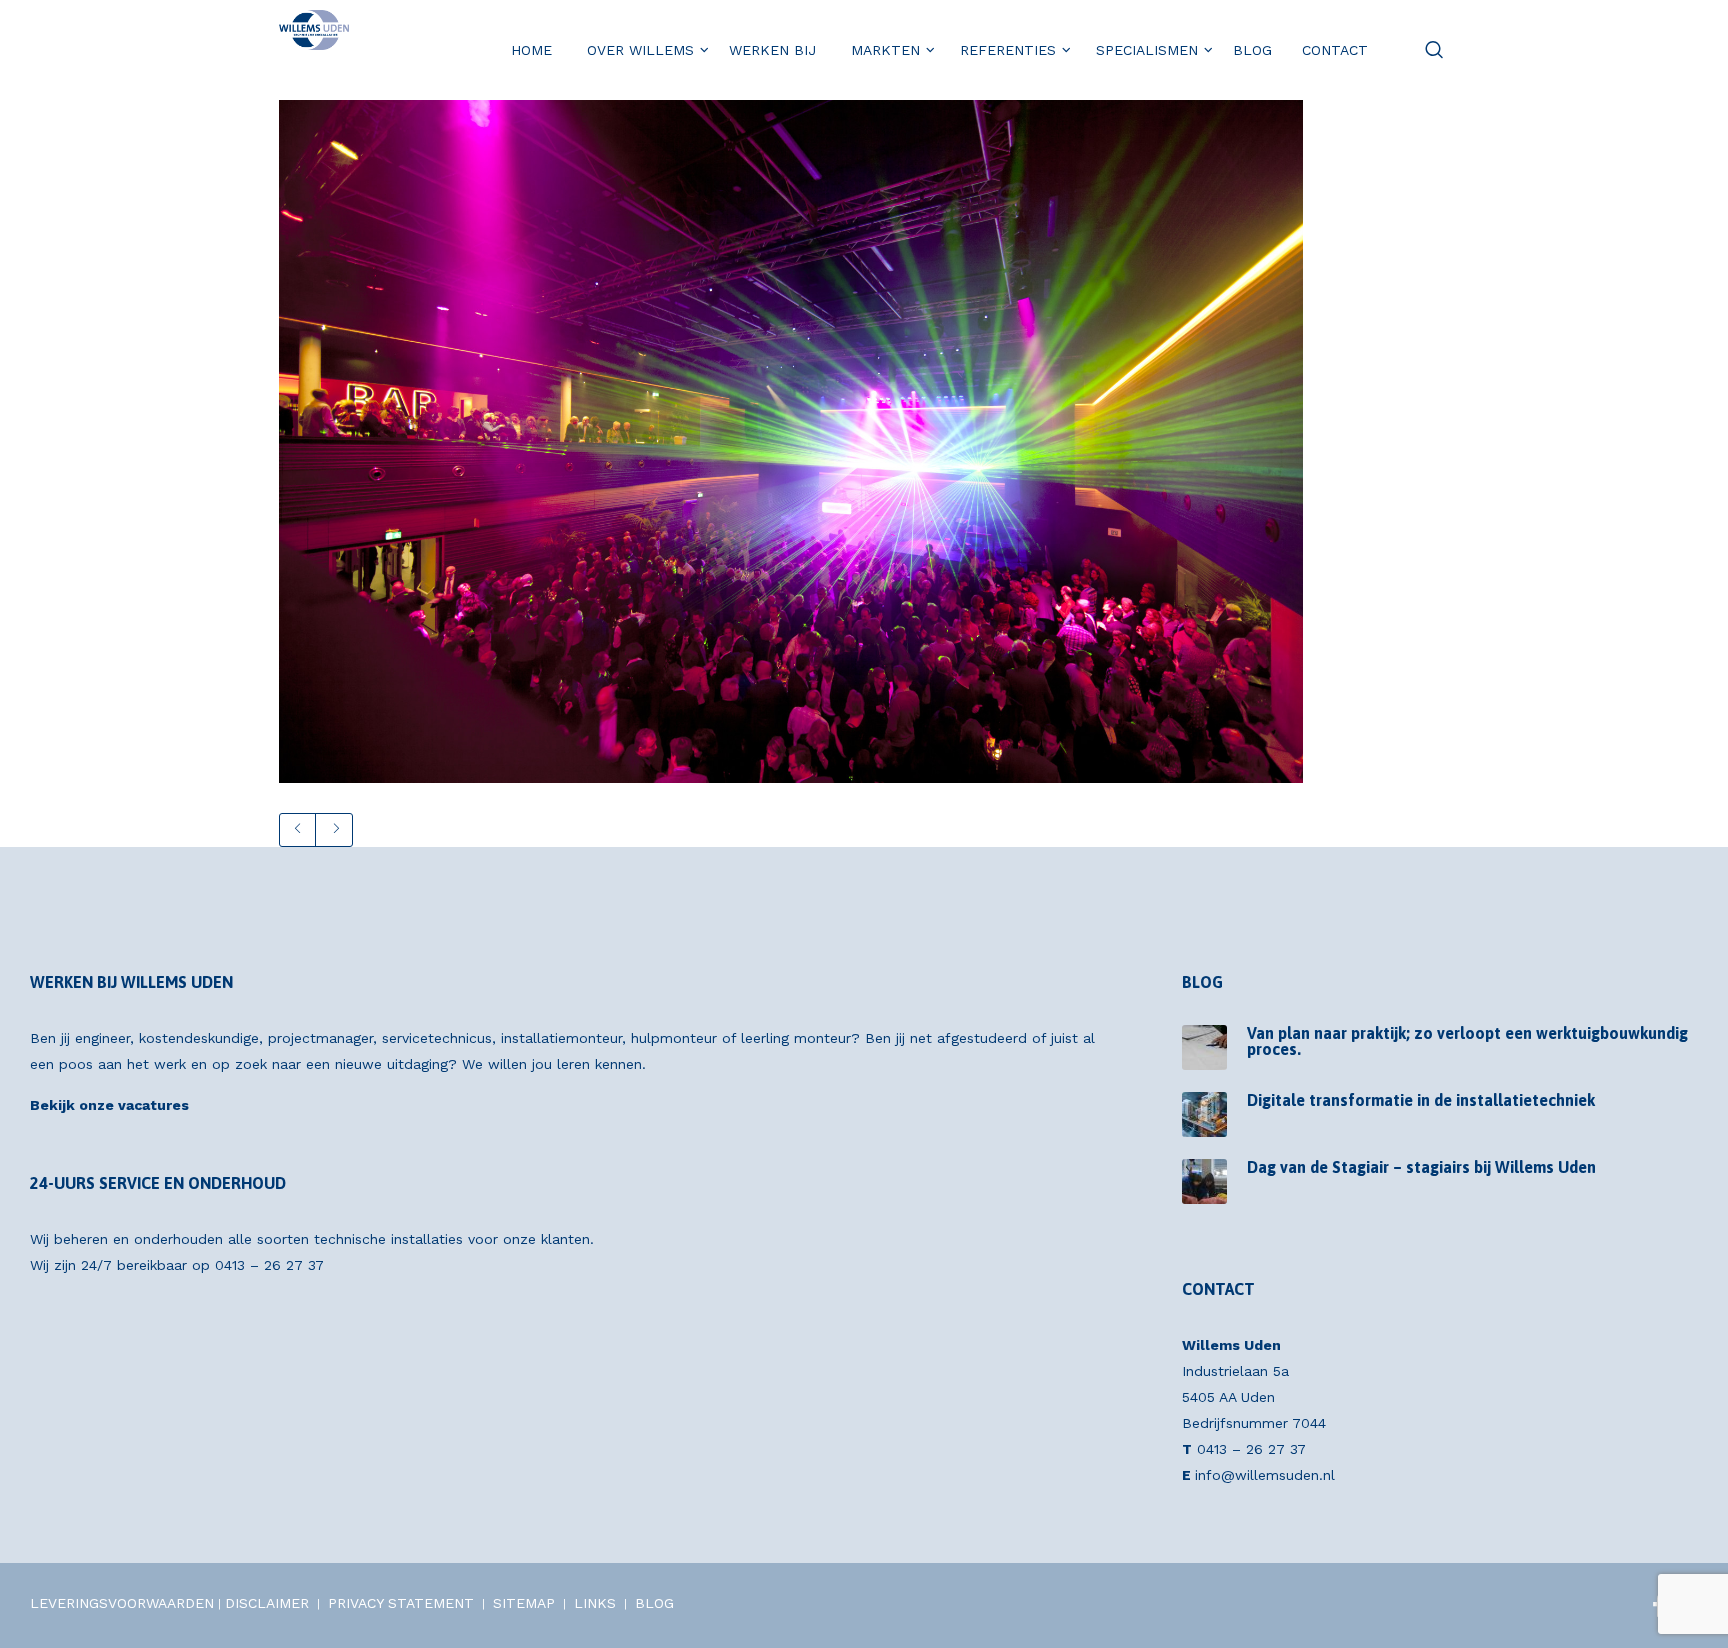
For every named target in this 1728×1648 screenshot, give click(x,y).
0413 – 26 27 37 (269, 1265)
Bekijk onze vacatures (109, 1105)
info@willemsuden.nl (1265, 1475)
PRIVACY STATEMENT (401, 1603)
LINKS (595, 1603)
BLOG (654, 1603)
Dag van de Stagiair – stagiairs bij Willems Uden (1421, 1167)
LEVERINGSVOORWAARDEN (122, 1603)
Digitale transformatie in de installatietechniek (1421, 1100)
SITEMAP (524, 1603)
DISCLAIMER (267, 1603)
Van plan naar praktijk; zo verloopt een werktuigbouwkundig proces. (1467, 1041)
